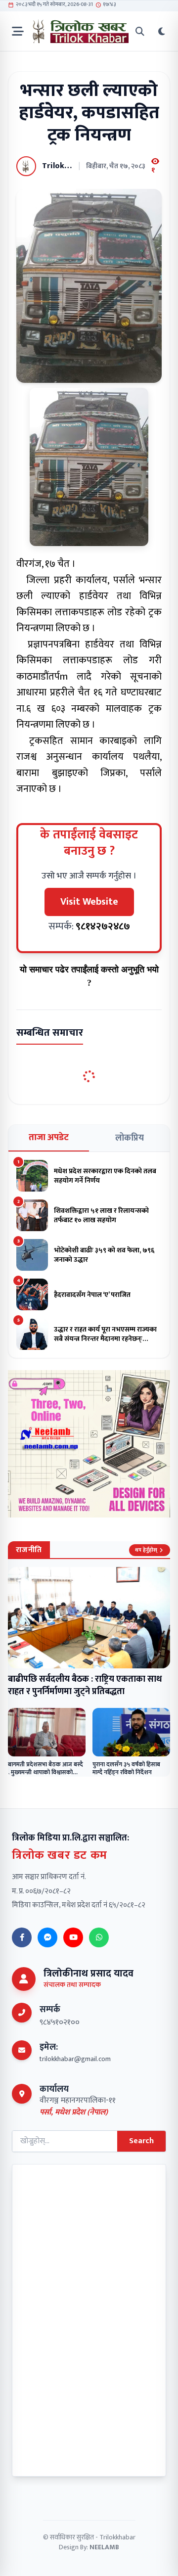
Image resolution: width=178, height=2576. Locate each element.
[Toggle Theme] (162, 31)
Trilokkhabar (117, 2537)
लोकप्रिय (130, 1138)
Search (141, 2141)
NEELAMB (104, 2547)
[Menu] (18, 31)
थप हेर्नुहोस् (146, 1550)
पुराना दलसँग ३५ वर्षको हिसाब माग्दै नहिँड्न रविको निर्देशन (126, 1769)
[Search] (140, 31)
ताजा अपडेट (49, 1138)
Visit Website (89, 902)
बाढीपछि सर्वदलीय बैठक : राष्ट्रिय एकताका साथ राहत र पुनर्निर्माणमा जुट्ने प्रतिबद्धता (85, 1685)
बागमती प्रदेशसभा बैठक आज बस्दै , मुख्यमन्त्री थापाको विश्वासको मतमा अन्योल (45, 1772)
